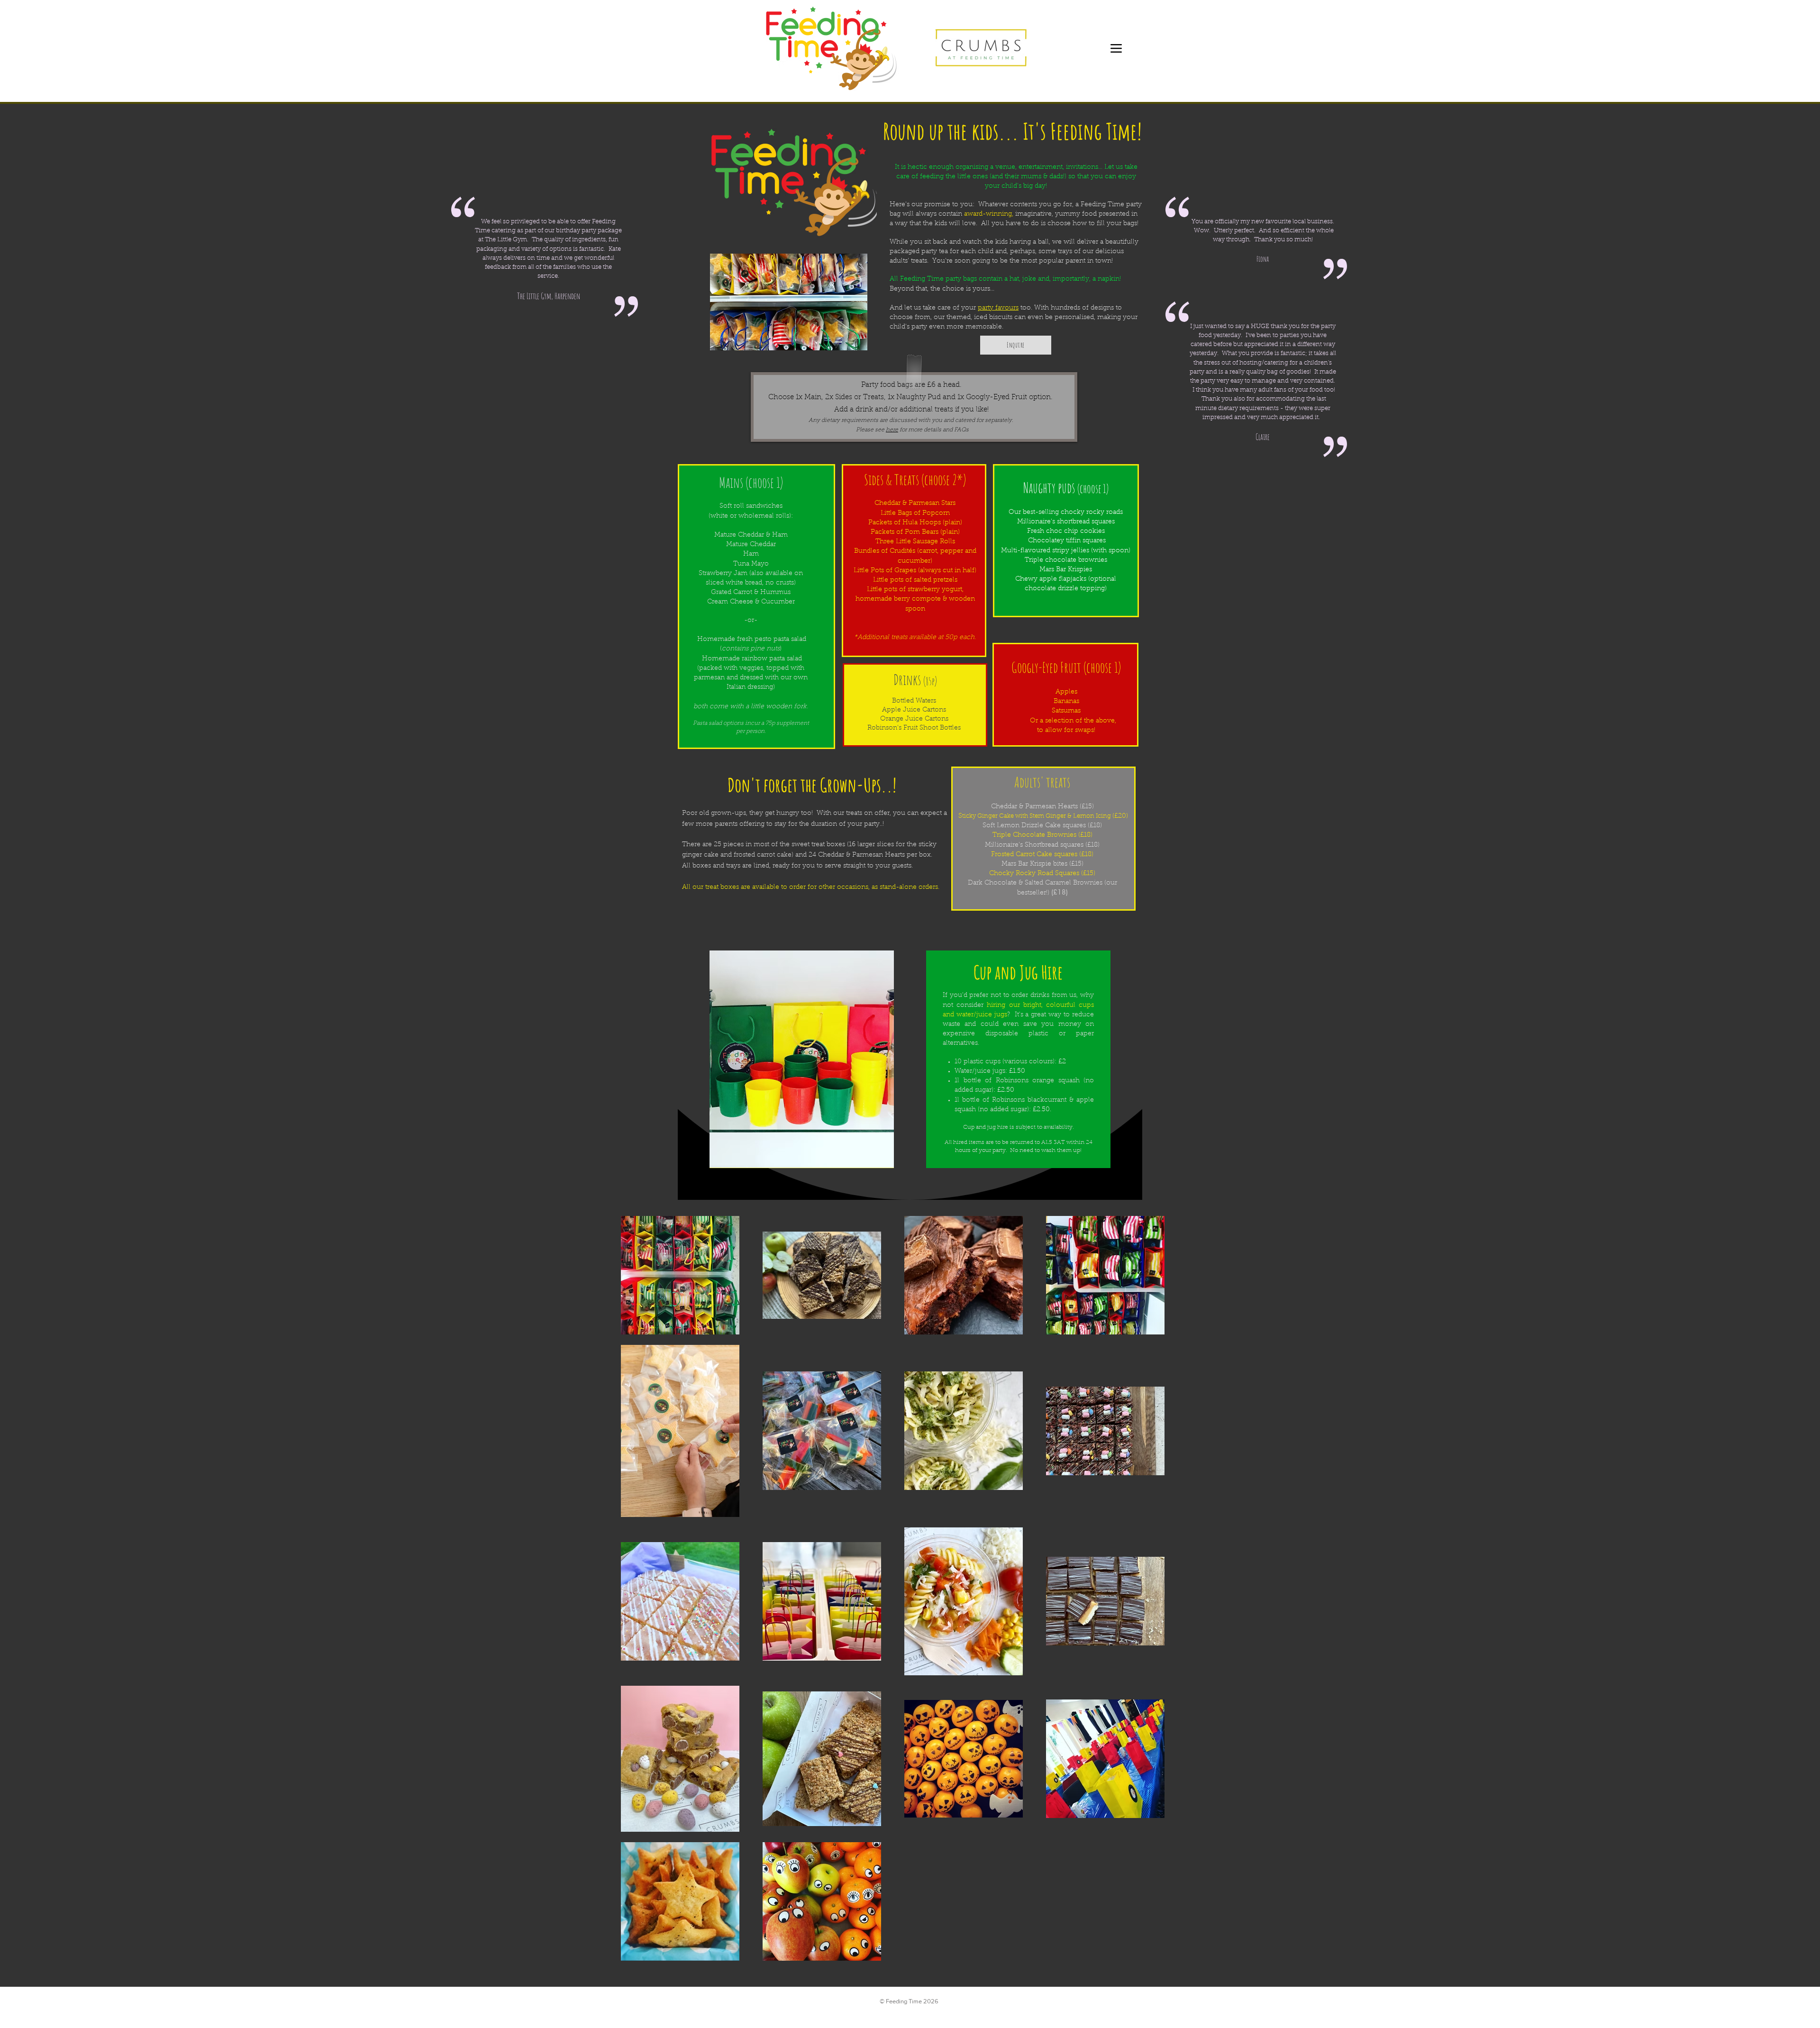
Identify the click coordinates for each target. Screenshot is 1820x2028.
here (892, 430)
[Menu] (1116, 48)
